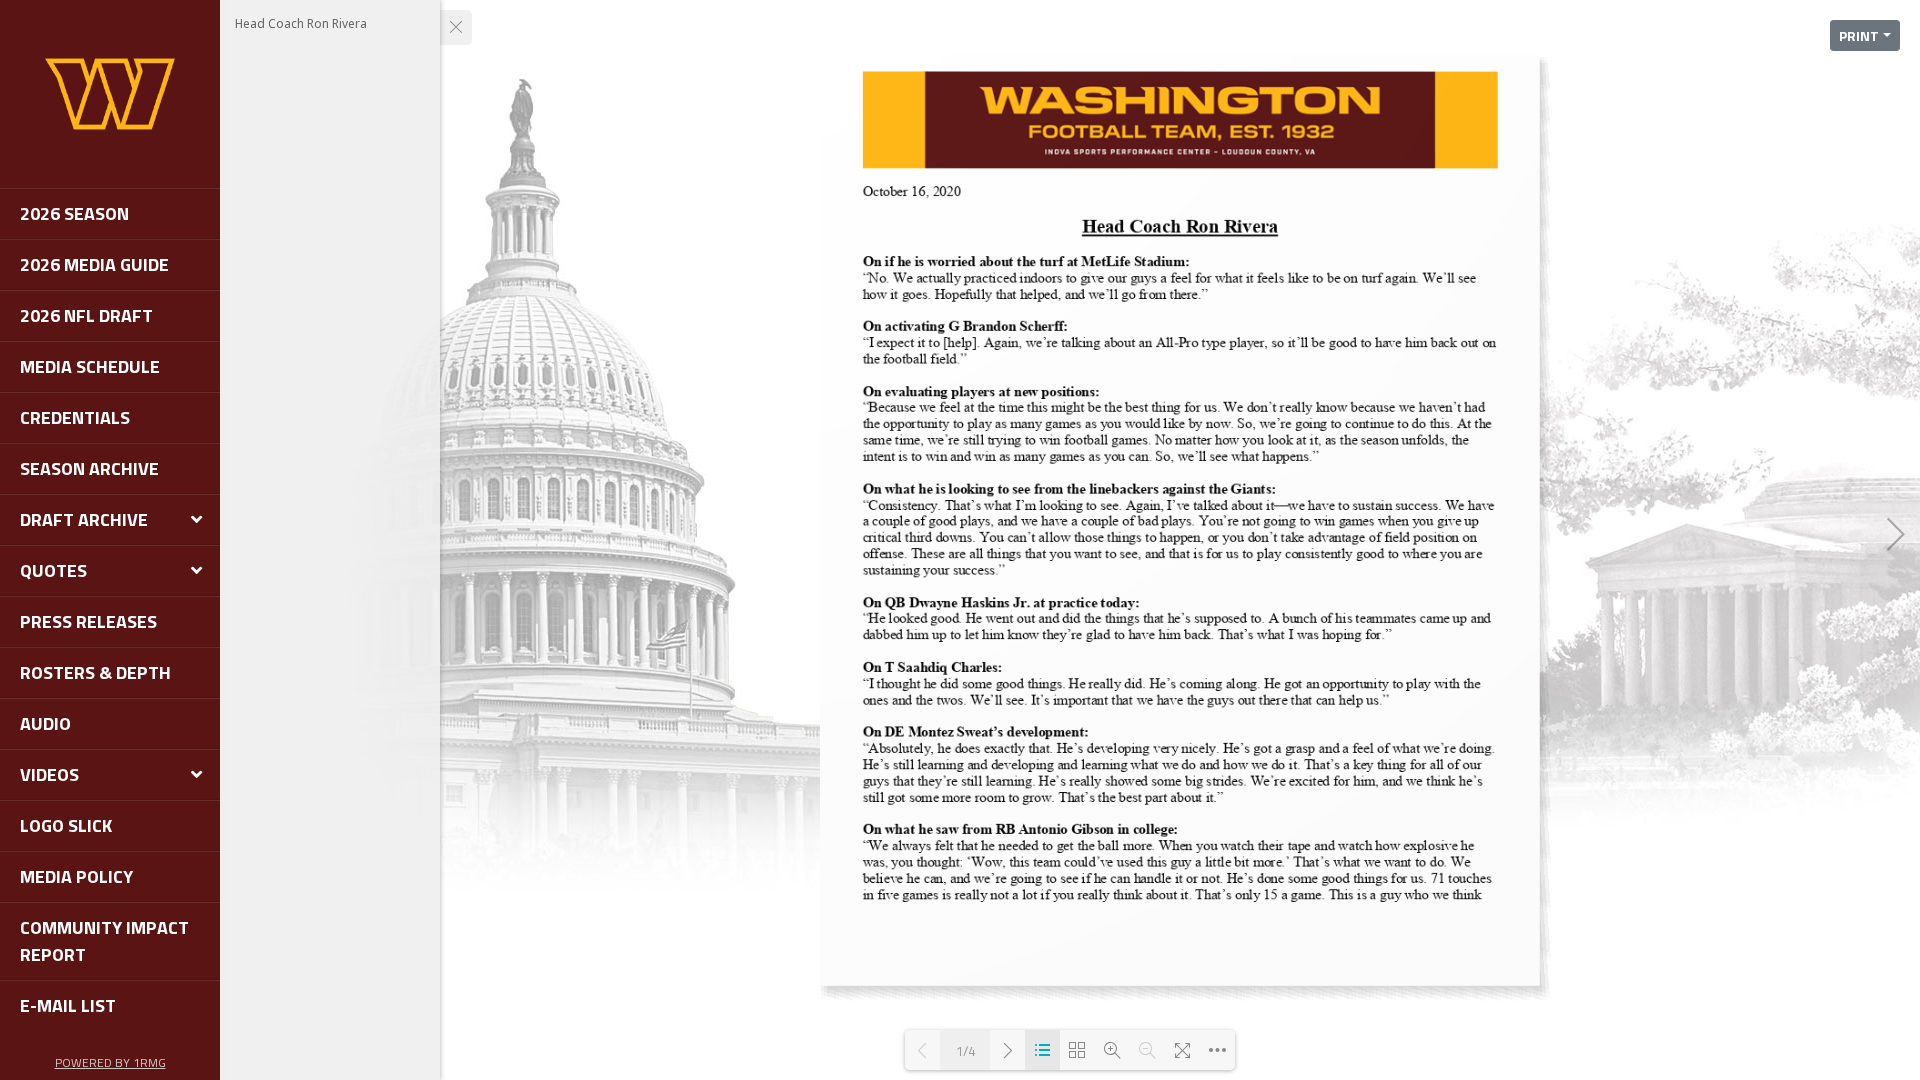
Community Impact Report (104, 941)
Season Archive (89, 468)
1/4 (965, 1050)
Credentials (75, 417)
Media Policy (76, 876)
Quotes (53, 570)
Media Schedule (90, 366)
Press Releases (88, 621)
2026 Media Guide (94, 264)
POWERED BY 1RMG (110, 1062)
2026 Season (74, 213)
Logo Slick (66, 825)
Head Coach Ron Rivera (301, 23)
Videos (49, 774)
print (1859, 35)
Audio (45, 723)
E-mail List (68, 1005)
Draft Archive (84, 519)
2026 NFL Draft (86, 315)
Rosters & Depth (95, 672)
